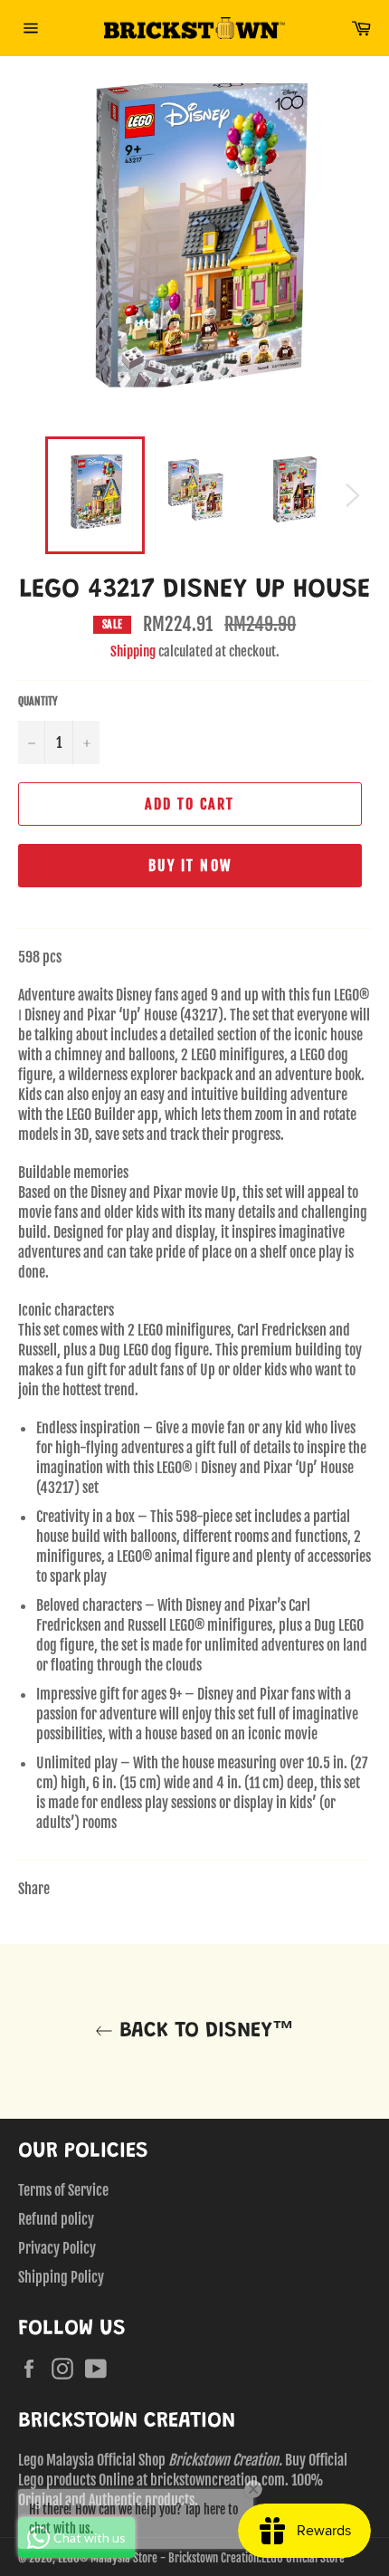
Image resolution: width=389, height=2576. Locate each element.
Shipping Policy (61, 2277)
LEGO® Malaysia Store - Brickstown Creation (158, 2558)
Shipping (133, 651)
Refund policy (56, 2219)
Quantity (38, 701)
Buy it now (190, 866)
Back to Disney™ (204, 2031)
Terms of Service (63, 2190)
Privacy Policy (57, 2248)
